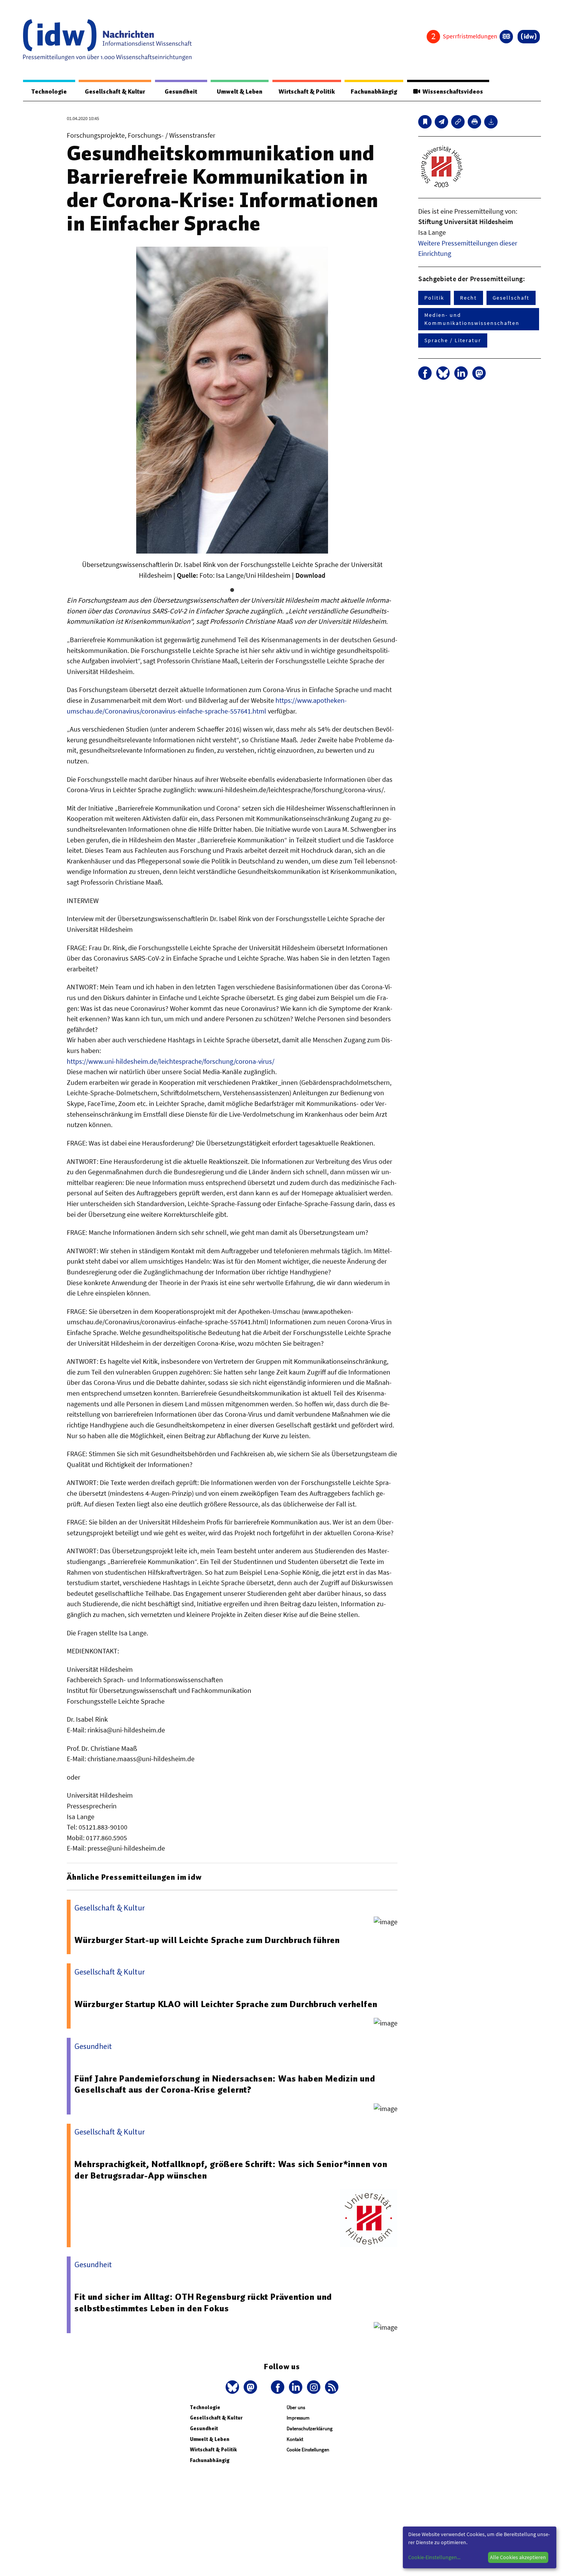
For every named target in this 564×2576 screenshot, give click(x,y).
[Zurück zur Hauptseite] (529, 37)
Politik (434, 298)
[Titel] (425, 122)
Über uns (296, 2407)
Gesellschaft (511, 298)
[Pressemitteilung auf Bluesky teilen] (443, 373)
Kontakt (295, 2439)
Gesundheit (181, 92)
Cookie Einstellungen (308, 2450)
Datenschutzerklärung (310, 2428)
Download (310, 575)
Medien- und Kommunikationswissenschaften (472, 319)
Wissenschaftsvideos (452, 92)
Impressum (298, 2418)
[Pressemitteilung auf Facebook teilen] (425, 373)
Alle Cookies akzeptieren (518, 2557)
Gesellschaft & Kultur (115, 92)
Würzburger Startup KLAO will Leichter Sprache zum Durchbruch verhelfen (226, 2004)
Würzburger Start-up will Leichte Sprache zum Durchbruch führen (207, 1940)
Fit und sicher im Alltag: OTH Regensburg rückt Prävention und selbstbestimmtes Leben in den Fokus (203, 2302)
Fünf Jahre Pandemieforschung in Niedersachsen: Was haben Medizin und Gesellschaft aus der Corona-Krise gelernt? (225, 2084)
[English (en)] (506, 37)
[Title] (458, 122)
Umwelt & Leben (240, 92)
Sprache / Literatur (453, 340)
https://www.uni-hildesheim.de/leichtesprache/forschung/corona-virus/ (171, 1061)
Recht (468, 298)
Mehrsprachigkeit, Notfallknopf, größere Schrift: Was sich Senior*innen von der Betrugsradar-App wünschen (231, 2170)
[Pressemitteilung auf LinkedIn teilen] (461, 373)
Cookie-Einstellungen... (434, 2557)
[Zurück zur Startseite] (107, 40)
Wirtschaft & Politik (307, 92)
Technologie (49, 92)
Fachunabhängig (374, 92)
